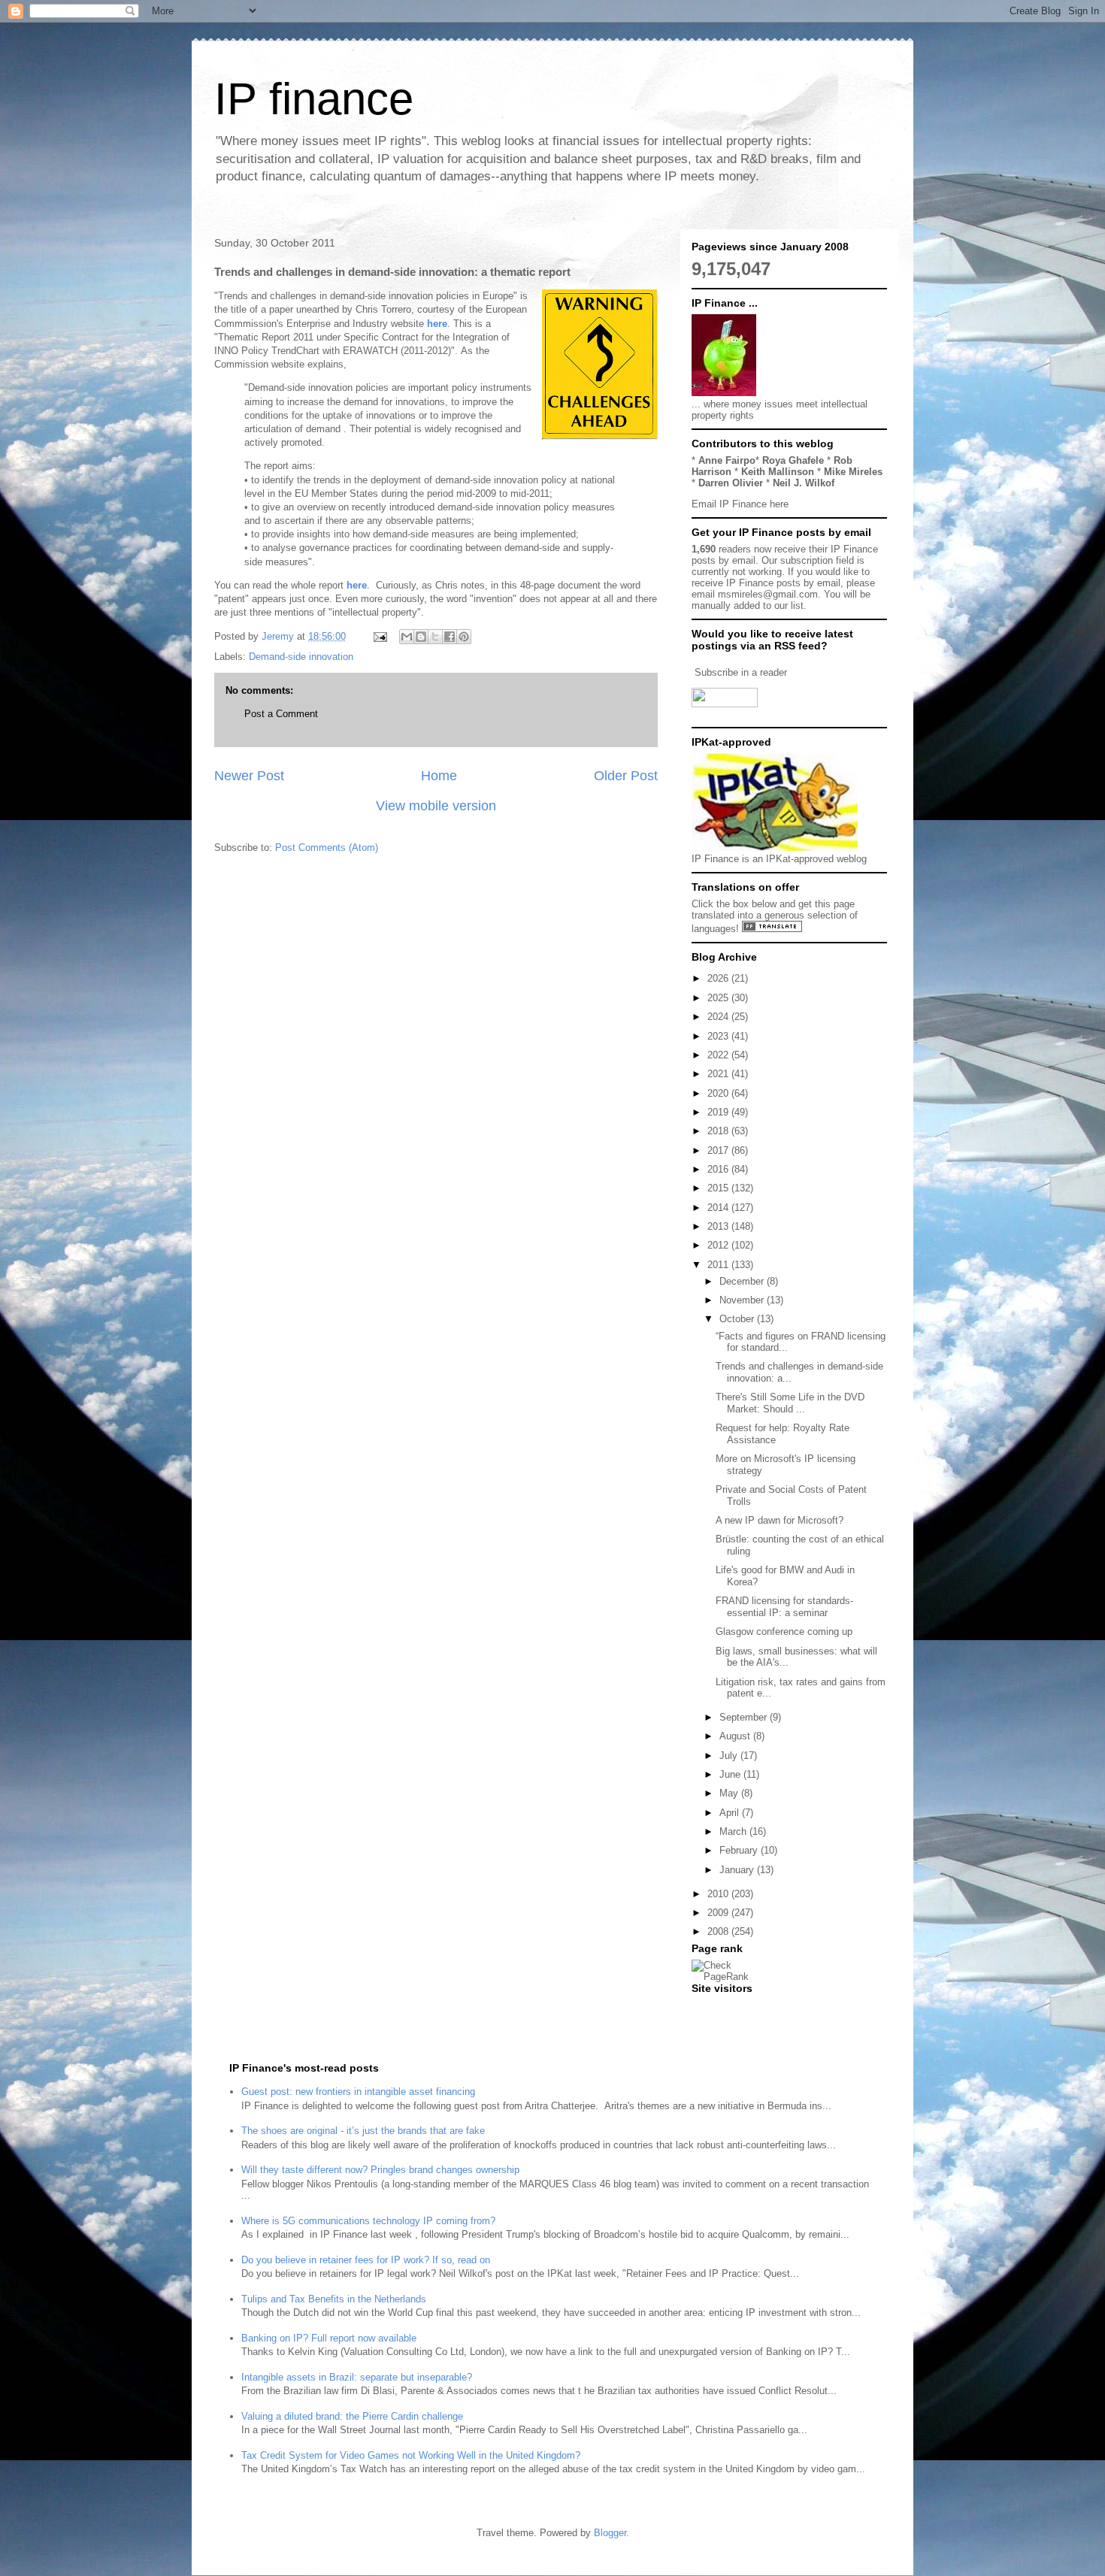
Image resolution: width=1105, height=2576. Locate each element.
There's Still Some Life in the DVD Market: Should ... (790, 1403)
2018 (719, 1131)
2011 (719, 1265)
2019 (719, 1112)
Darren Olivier (731, 483)
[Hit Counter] (718, 2007)
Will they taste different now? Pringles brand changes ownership (380, 2170)
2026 (719, 978)
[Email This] (407, 637)
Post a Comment (281, 714)
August (736, 1736)
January (738, 1870)
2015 (719, 1188)
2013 (719, 1226)
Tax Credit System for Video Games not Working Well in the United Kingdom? (411, 2455)
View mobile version (436, 806)
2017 (719, 1150)
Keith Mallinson (778, 472)
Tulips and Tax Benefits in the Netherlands (334, 2299)
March (734, 1831)
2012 (719, 1245)
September (745, 1717)
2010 (719, 1894)
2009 (719, 1913)
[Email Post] (379, 636)
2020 (719, 1093)
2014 (719, 1208)
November (743, 1300)
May (730, 1793)
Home (439, 776)
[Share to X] (435, 637)
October (738, 1319)
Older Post (626, 776)
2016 (719, 1169)
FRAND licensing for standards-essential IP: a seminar (784, 1607)
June (731, 1774)
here (437, 324)
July (730, 1756)
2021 (719, 1074)
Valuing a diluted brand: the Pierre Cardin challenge (352, 2416)
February (740, 1850)
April (731, 1813)
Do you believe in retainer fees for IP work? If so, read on (366, 2260)
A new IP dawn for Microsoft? (780, 1520)
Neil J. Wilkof (804, 483)
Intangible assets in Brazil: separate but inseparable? (357, 2377)
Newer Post (249, 776)
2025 (719, 998)
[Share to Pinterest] (464, 637)
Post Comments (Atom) (327, 848)
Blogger (610, 2533)
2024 (719, 1017)
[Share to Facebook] (450, 637)
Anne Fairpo (727, 460)
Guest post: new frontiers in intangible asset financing (358, 2092)
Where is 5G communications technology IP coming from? (368, 2221)
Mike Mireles (853, 472)
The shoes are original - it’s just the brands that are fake (363, 2131)
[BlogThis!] (421, 637)
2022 (719, 1055)
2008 (719, 1931)
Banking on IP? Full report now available (329, 2338)
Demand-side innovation (301, 657)
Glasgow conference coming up (784, 1632)
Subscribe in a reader (741, 672)
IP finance (314, 99)
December (743, 1281)
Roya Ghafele (793, 460)
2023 (719, 1036)
